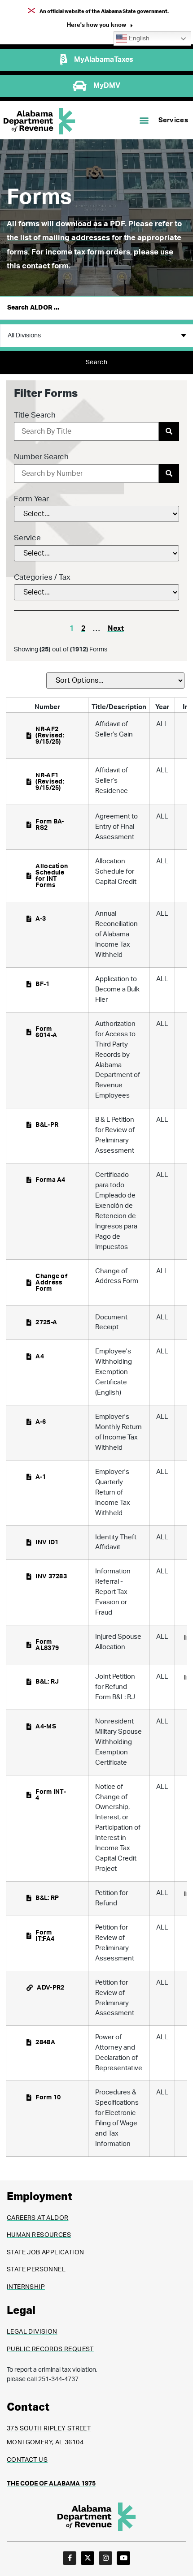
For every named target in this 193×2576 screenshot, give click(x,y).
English (138, 38)
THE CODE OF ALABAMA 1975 (51, 2484)
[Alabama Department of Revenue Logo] (39, 121)
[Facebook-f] (70, 2558)
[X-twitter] (88, 2558)
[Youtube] (123, 2558)
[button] (100, 26)
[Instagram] (105, 2558)
